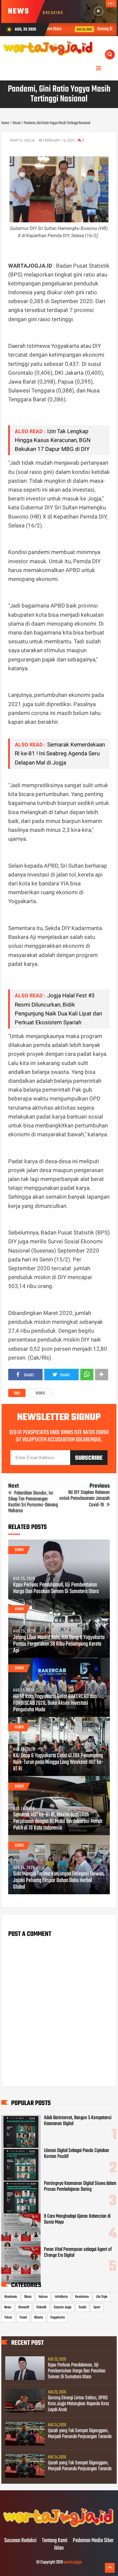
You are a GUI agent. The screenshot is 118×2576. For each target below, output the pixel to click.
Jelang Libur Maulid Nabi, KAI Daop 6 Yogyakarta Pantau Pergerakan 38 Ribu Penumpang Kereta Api (59, 1644)
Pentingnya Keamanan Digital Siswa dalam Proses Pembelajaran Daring (80, 2187)
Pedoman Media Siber (93, 2541)
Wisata (39, 2318)
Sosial (82, 2307)
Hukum (43, 2297)
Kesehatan (82, 2297)
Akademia (11, 2297)
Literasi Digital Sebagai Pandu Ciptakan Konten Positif (77, 2154)
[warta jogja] (59, 2527)
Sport (97, 2307)
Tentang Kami (55, 2541)
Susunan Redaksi (20, 2541)
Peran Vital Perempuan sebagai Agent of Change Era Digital (78, 2253)
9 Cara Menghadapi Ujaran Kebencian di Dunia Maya (77, 2219)
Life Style (102, 2297)
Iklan (59, 2548)
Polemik (41, 2307)
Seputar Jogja (63, 2307)
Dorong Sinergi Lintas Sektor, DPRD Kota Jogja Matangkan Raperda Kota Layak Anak (78, 2404)
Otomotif (24, 2307)
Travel (23, 2318)
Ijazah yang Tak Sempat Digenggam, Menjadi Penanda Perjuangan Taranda (80, 2434)
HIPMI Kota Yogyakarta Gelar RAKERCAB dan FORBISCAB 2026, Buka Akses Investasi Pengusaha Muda (55, 1703)
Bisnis (40, 1393)
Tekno (8, 2318)
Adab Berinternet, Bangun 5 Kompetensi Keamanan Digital (78, 2121)
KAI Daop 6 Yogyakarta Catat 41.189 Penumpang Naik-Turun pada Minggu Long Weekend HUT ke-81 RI (58, 1763)
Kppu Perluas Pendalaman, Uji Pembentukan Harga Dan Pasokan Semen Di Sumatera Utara (56, 1588)
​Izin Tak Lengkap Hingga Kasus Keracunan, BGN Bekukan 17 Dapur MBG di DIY (53, 440)
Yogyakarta (58, 2318)
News (8, 2307)
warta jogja (73, 2562)
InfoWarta (61, 2297)
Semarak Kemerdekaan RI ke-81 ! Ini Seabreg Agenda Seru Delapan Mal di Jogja (60, 753)
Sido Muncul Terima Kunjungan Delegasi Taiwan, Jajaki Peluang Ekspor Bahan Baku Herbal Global (59, 1881)
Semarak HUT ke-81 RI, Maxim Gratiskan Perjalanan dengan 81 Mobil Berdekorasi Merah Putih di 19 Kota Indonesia (58, 1822)
